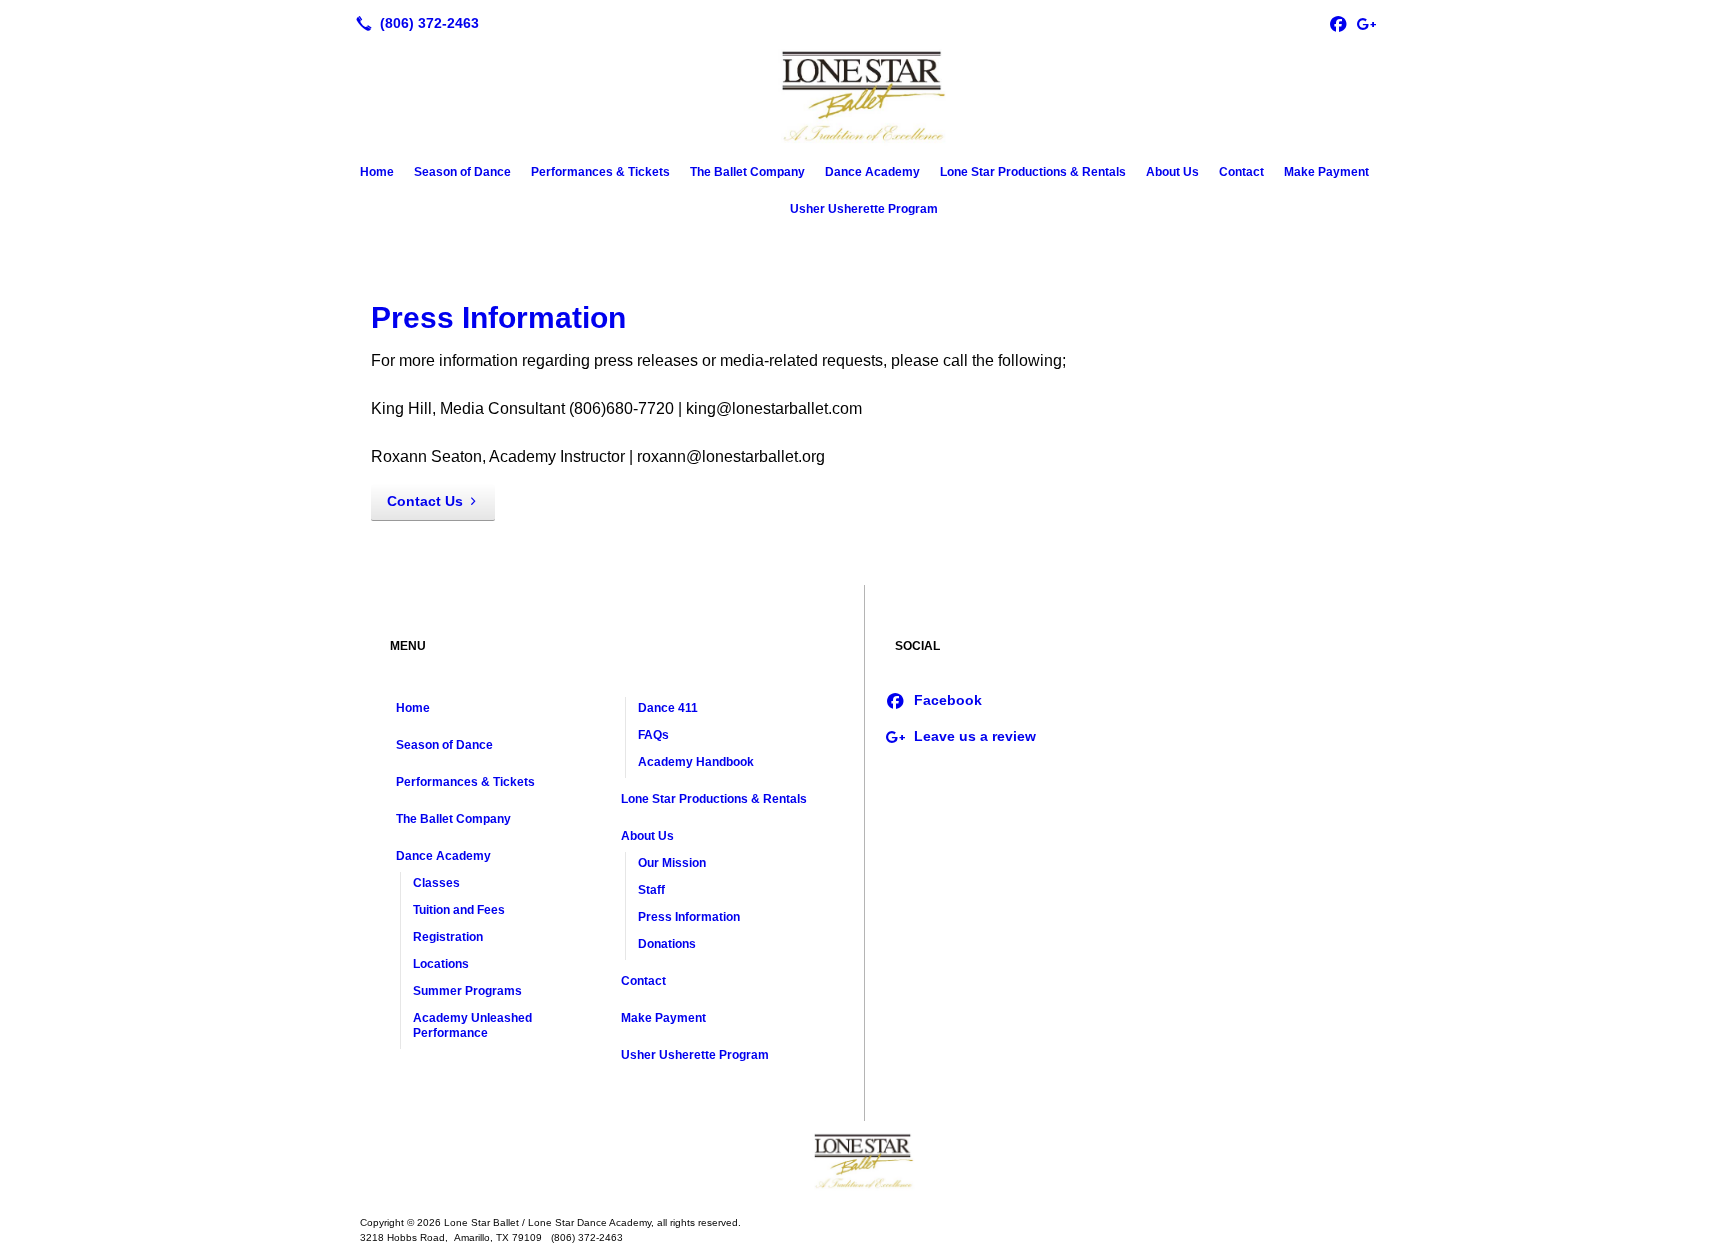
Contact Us (425, 501)
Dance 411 (668, 708)
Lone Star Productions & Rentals (1033, 172)
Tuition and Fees (459, 910)
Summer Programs (467, 991)
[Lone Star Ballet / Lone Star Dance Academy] (864, 1161)
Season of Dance (462, 172)
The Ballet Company (747, 172)
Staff (651, 890)
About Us (1172, 172)
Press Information (498, 317)
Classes (436, 883)
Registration (448, 937)
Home (377, 172)
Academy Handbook (696, 762)
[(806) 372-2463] (413, 23)
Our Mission (672, 863)
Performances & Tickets (600, 172)
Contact (1241, 172)
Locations (441, 964)
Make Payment (1326, 172)
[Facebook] (1338, 23)
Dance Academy (872, 172)
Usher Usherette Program (864, 209)
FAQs (653, 735)
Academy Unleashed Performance (472, 1025)
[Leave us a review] (1366, 23)
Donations (667, 944)
